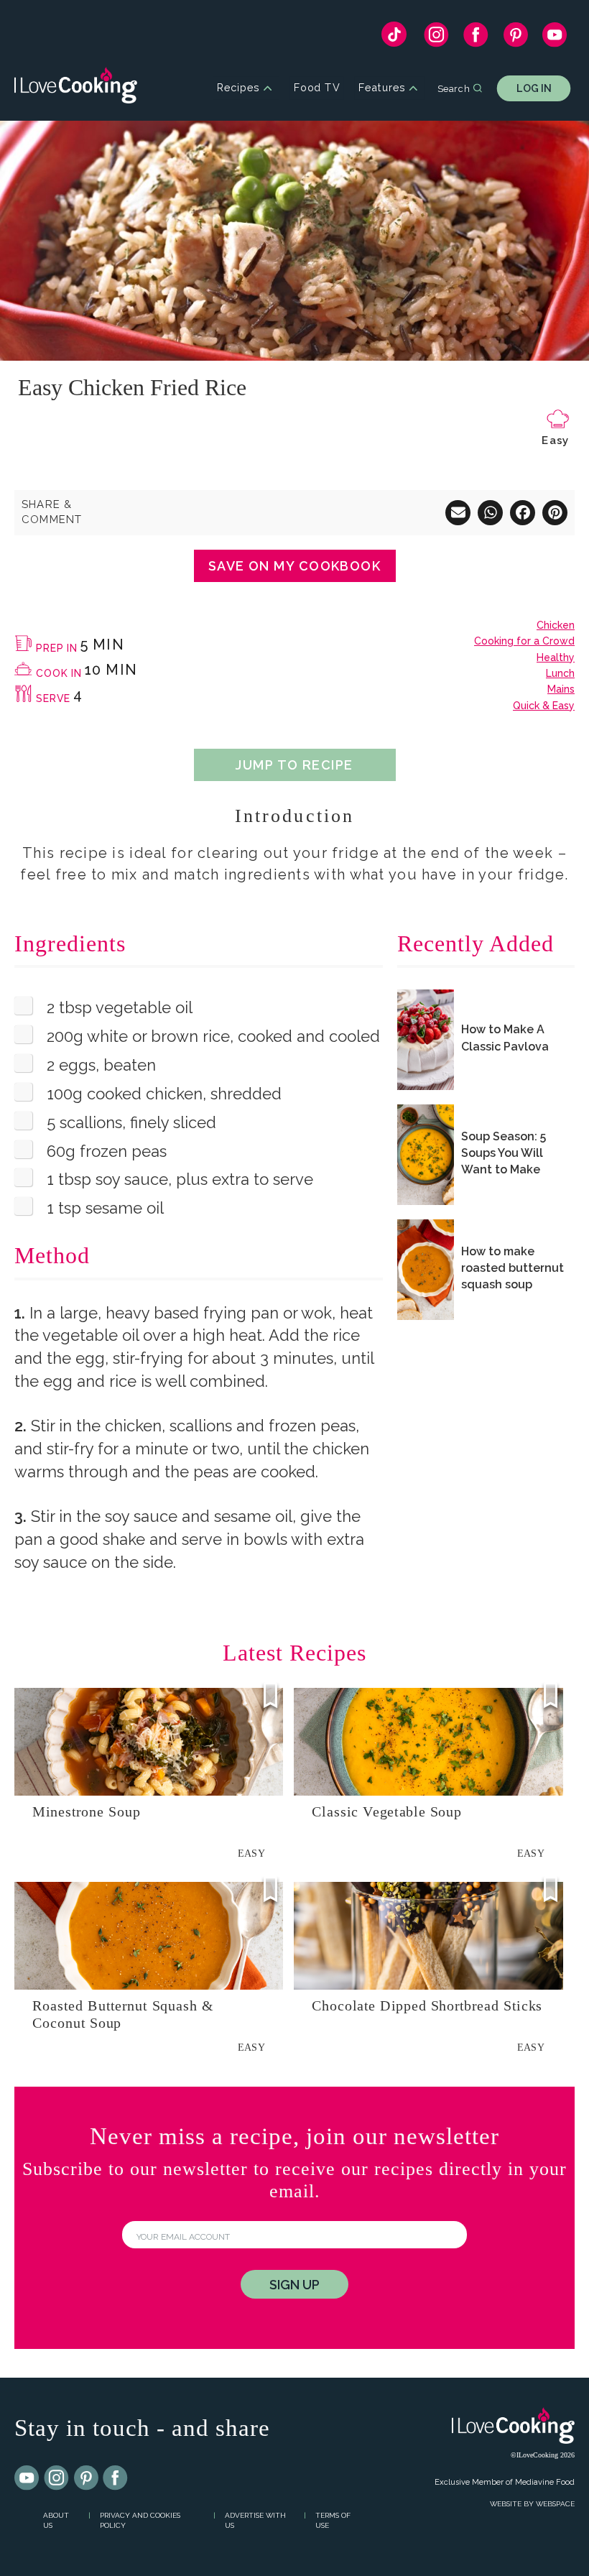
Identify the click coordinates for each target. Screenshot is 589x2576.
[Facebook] (476, 38)
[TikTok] (394, 38)
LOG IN (534, 88)
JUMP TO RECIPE (294, 765)
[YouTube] (555, 38)
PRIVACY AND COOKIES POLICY (140, 2521)
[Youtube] (27, 2478)
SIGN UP (294, 2285)
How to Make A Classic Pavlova (505, 1038)
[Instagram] (436, 38)
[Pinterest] (515, 38)
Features (382, 88)
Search (454, 88)
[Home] (76, 88)
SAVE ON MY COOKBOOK (294, 566)
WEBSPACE (555, 2504)
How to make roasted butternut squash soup (513, 1268)
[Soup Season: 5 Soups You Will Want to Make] (426, 1155)
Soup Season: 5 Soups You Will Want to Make (504, 1153)
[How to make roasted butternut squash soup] (426, 1270)
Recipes (238, 88)
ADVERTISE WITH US (255, 2521)
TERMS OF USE (333, 2521)
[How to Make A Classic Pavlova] (426, 1040)
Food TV (317, 88)
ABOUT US (56, 2521)
